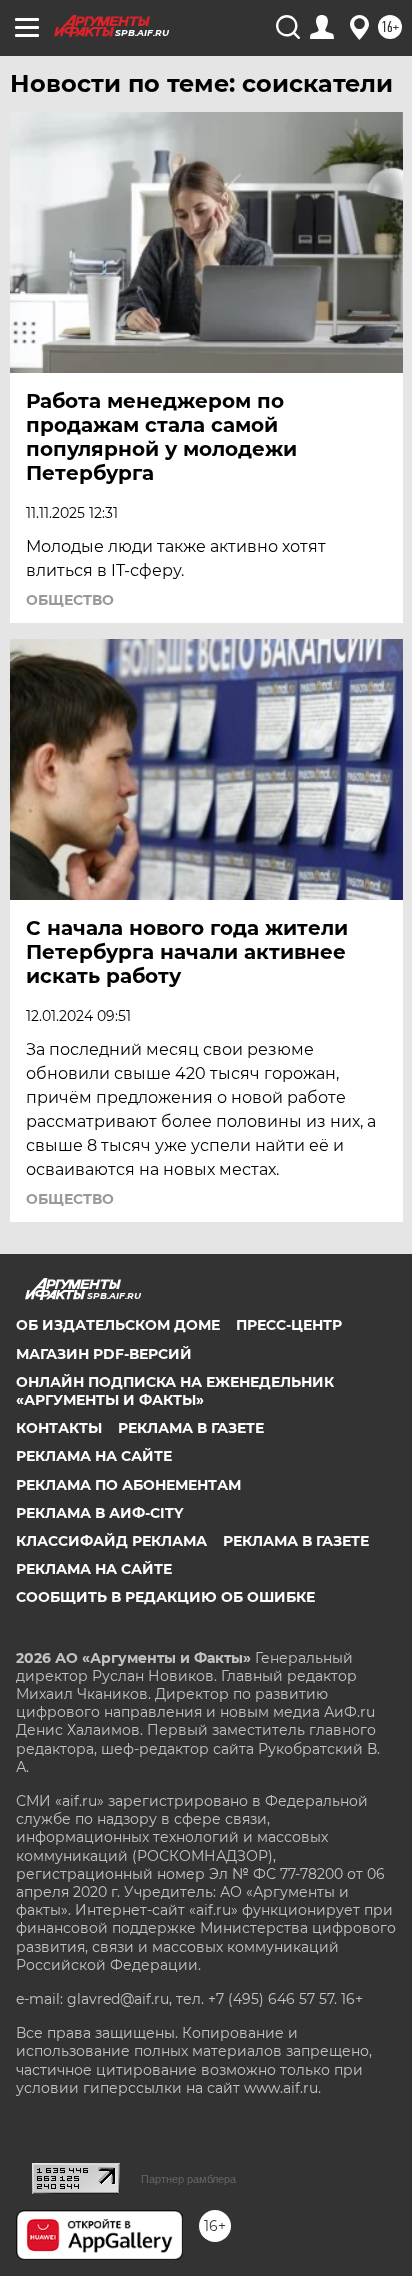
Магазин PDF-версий (104, 1354)
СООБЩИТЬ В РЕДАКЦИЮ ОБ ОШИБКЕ (165, 1597)
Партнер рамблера (188, 2179)
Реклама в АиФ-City (99, 1513)
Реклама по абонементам (128, 1485)
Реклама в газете (191, 1428)
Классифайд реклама (111, 1541)
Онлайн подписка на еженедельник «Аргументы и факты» (175, 1391)
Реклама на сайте (94, 1456)
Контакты (59, 1428)
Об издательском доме (118, 1325)
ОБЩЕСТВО (70, 600)
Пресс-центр (289, 1325)
